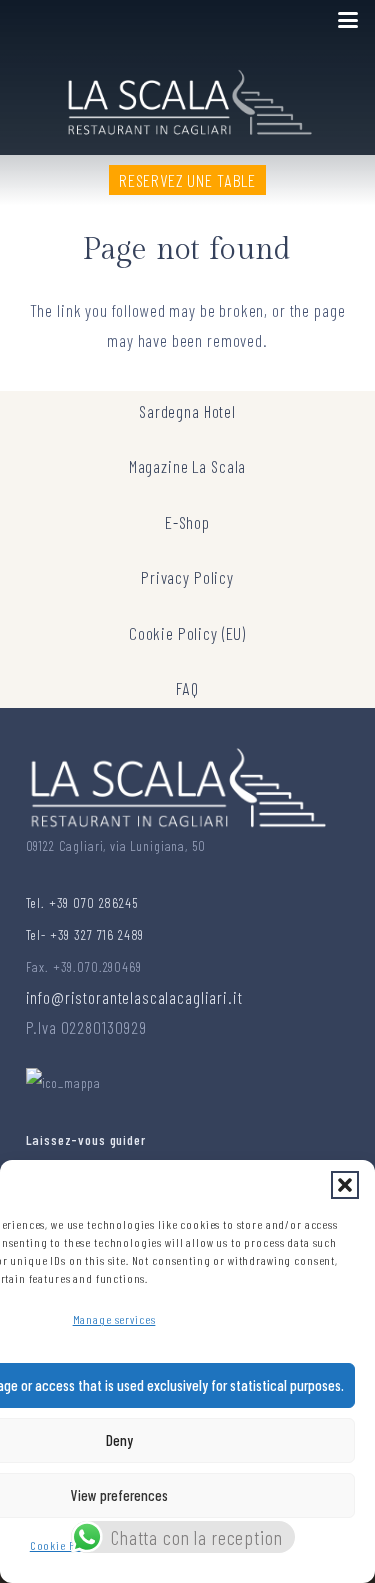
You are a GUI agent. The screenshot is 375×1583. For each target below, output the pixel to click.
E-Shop (187, 522)
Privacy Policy (187, 577)
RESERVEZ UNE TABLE (187, 180)
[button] (345, 1185)
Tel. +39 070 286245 (82, 902)
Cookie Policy (65, 1545)
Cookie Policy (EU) (187, 633)
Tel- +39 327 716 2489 (85, 934)
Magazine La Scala (187, 466)
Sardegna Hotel (187, 411)
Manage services (114, 1319)
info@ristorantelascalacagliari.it (134, 997)
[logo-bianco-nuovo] (187, 98)
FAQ (187, 688)
